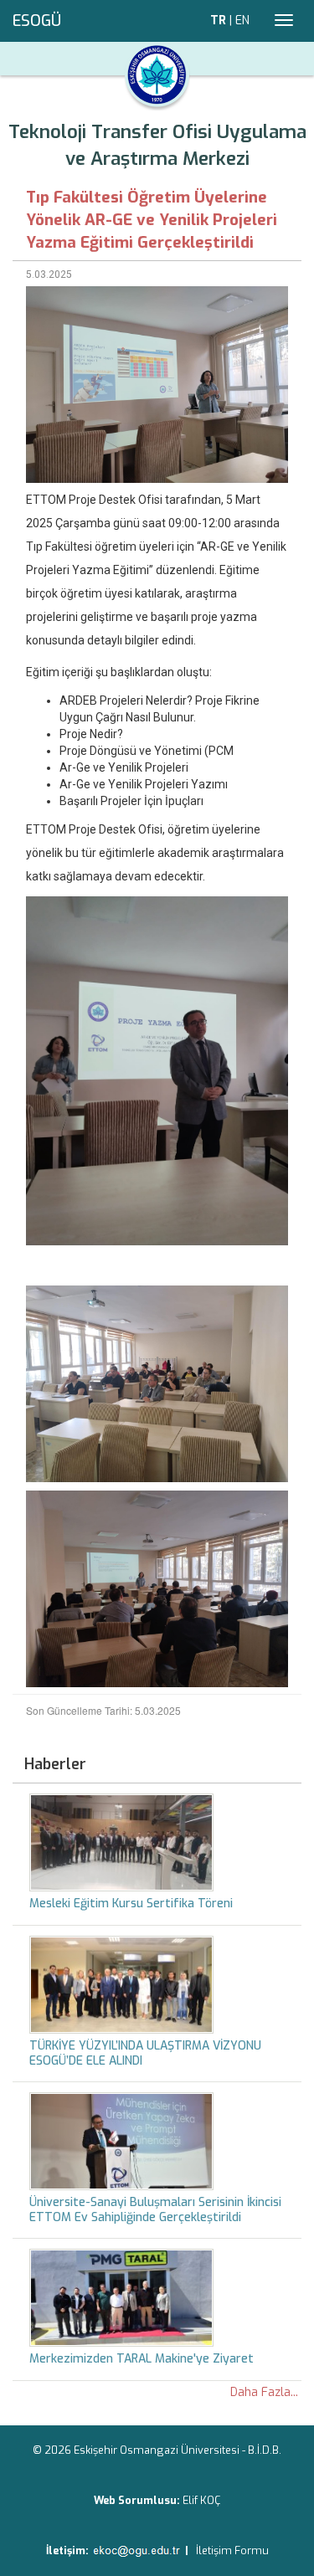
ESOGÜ (37, 21)
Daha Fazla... (264, 2392)
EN (242, 21)
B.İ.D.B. (265, 2450)
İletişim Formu (232, 2550)
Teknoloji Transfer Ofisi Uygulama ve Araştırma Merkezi (157, 145)
